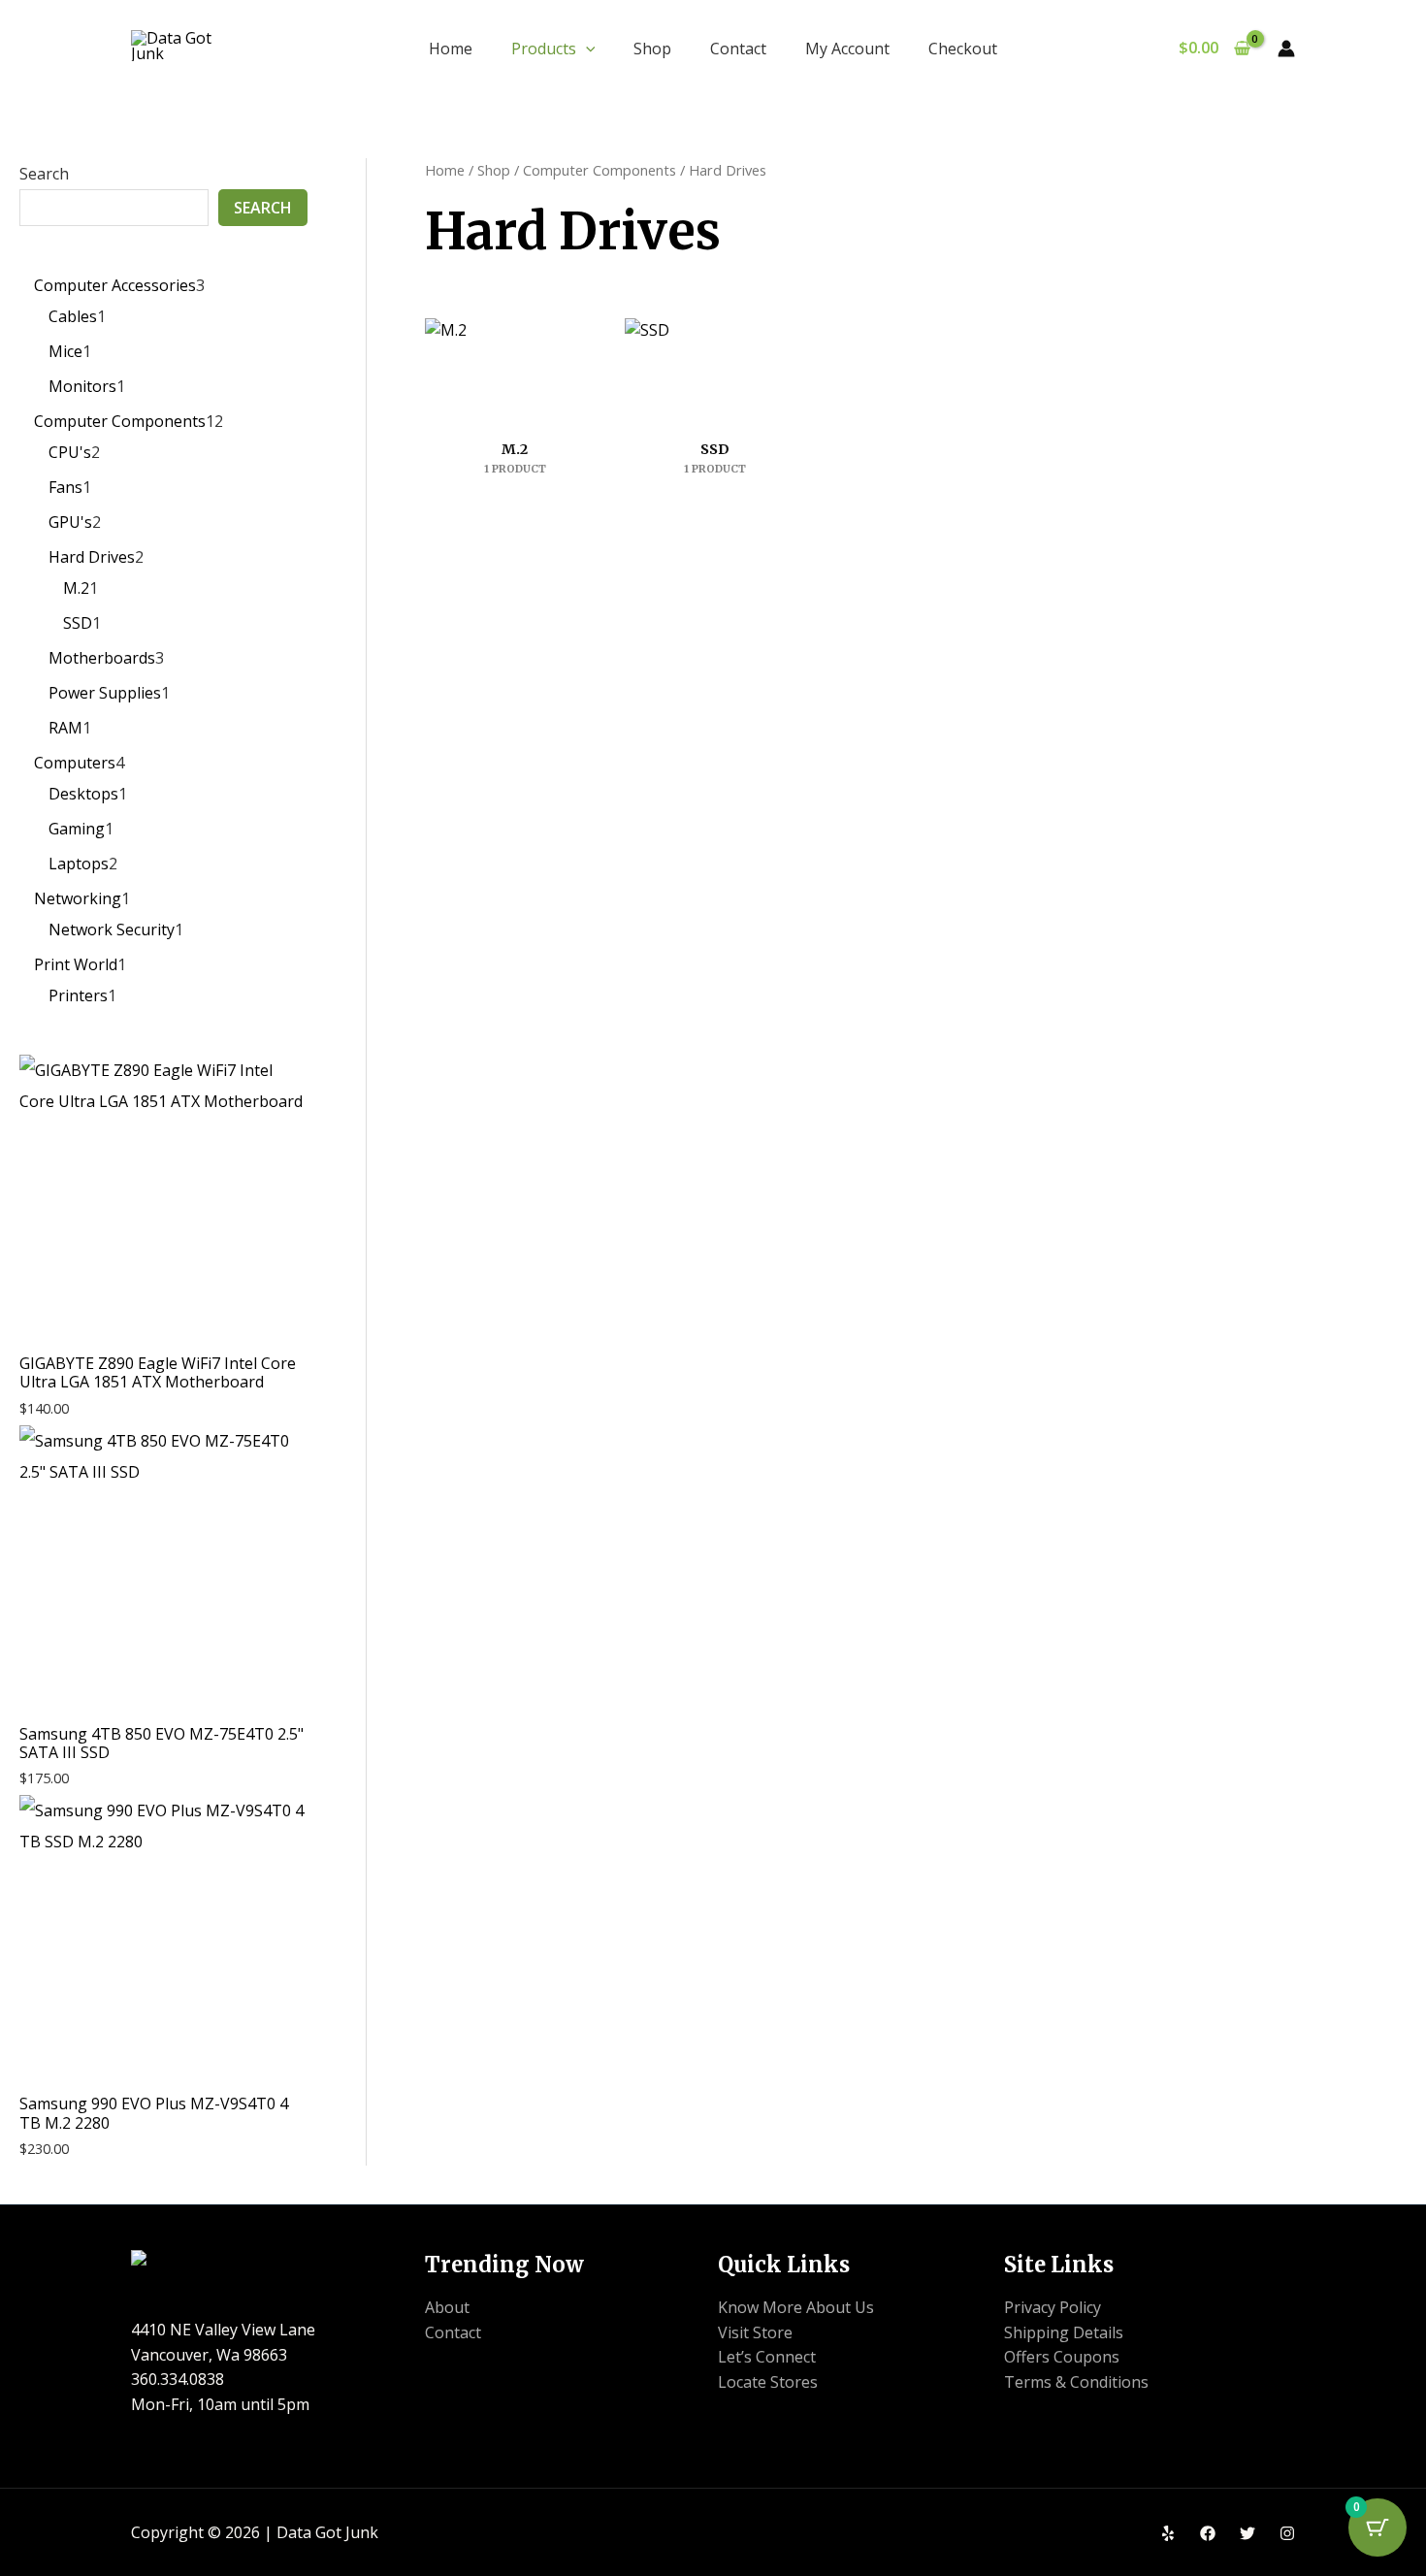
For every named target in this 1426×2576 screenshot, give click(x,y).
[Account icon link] (1286, 49)
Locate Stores (768, 2382)
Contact (738, 49)
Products (544, 49)
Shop (652, 49)
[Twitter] (1248, 2533)
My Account (847, 49)
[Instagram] (1287, 2533)
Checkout (963, 49)
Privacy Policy (1053, 2307)
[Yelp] (1168, 2533)
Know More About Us (796, 2307)
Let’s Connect (767, 2357)
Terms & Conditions (1076, 2382)
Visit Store (755, 2332)
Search (44, 174)
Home (451, 49)
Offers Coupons (1062, 2357)
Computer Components (600, 170)
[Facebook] (1208, 2533)
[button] (586, 49)
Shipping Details (1064, 2332)
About (447, 2307)
